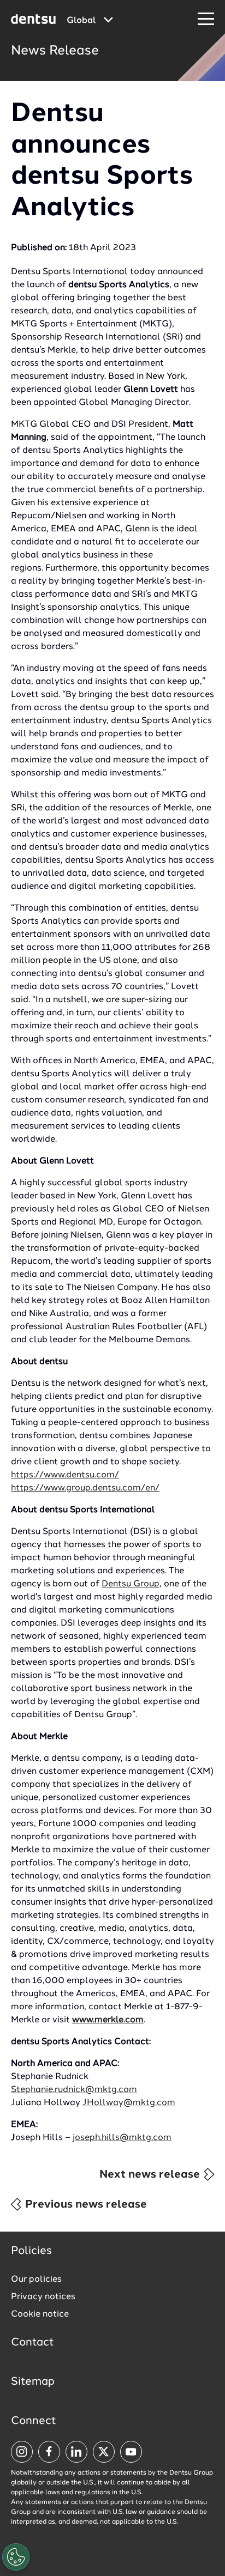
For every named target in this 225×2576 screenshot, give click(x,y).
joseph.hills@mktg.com (122, 2138)
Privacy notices (43, 2297)
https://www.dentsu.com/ (65, 1475)
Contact (32, 2343)
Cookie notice (40, 2314)
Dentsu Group (131, 1584)
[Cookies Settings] (16, 2557)
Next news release (151, 2175)
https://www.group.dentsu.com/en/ (85, 1488)
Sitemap (33, 2382)
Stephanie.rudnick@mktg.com (74, 2090)
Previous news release (85, 2205)
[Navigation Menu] (206, 19)
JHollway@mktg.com (129, 2103)
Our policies (36, 2280)
